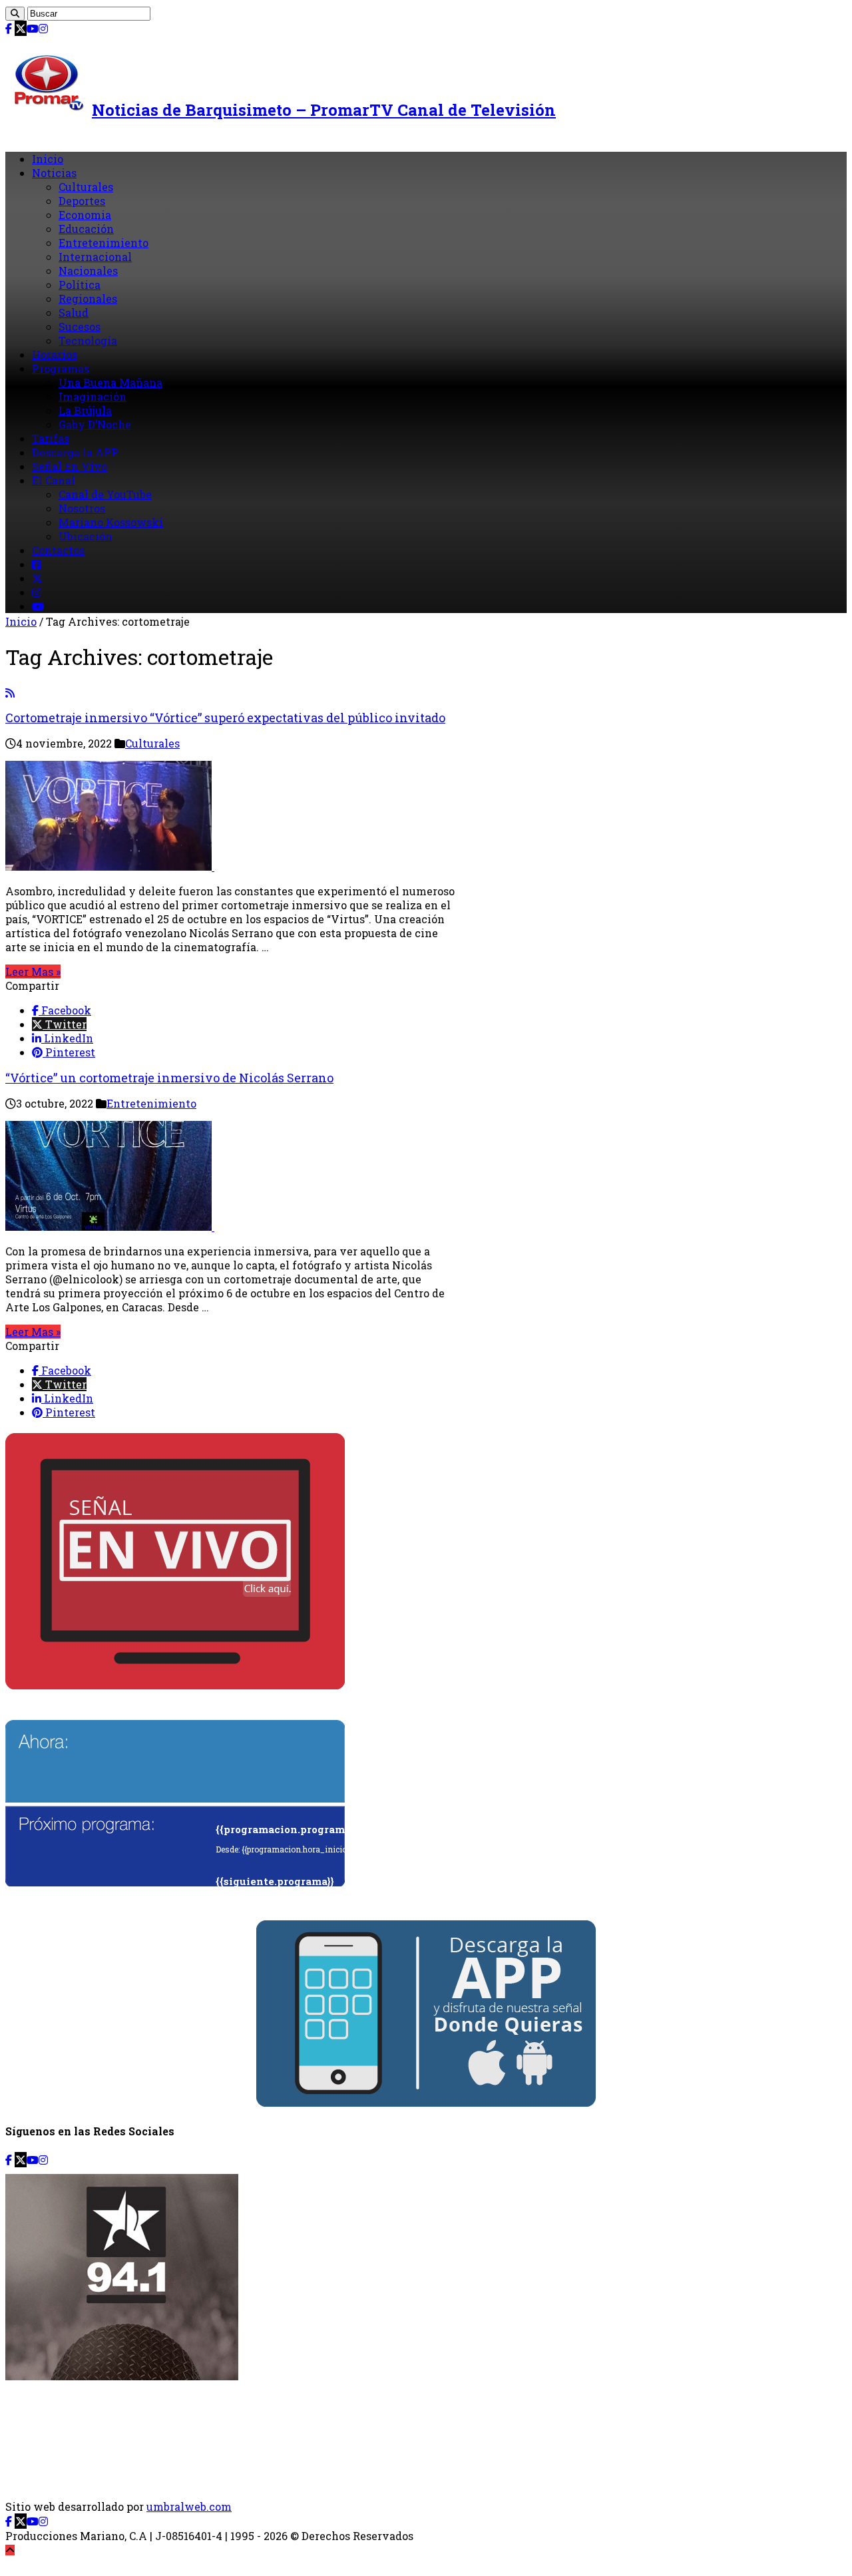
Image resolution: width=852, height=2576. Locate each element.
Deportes (82, 201)
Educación (86, 229)
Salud (74, 313)
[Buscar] (15, 14)
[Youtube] (33, 28)
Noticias (54, 173)
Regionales (88, 299)
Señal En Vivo (70, 466)
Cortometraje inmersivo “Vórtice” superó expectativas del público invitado (225, 718)
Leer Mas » (33, 971)
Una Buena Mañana (110, 382)
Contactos (58, 550)
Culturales (86, 187)
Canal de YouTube (105, 494)
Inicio (48, 159)
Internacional (95, 257)
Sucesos (80, 326)
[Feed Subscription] (10, 693)
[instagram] (43, 28)
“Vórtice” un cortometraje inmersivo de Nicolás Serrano (169, 1078)
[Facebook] (9, 28)
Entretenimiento (104, 243)
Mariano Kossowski (111, 522)
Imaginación (93, 396)
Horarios (55, 354)
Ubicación (86, 536)
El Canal (54, 480)
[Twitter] (21, 28)
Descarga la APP (75, 452)
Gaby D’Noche (95, 424)
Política (80, 285)
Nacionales (88, 271)
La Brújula (85, 410)
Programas (61, 368)
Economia (85, 215)
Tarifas (51, 438)
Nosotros (82, 508)
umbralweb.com (189, 2506)
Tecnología (88, 340)
